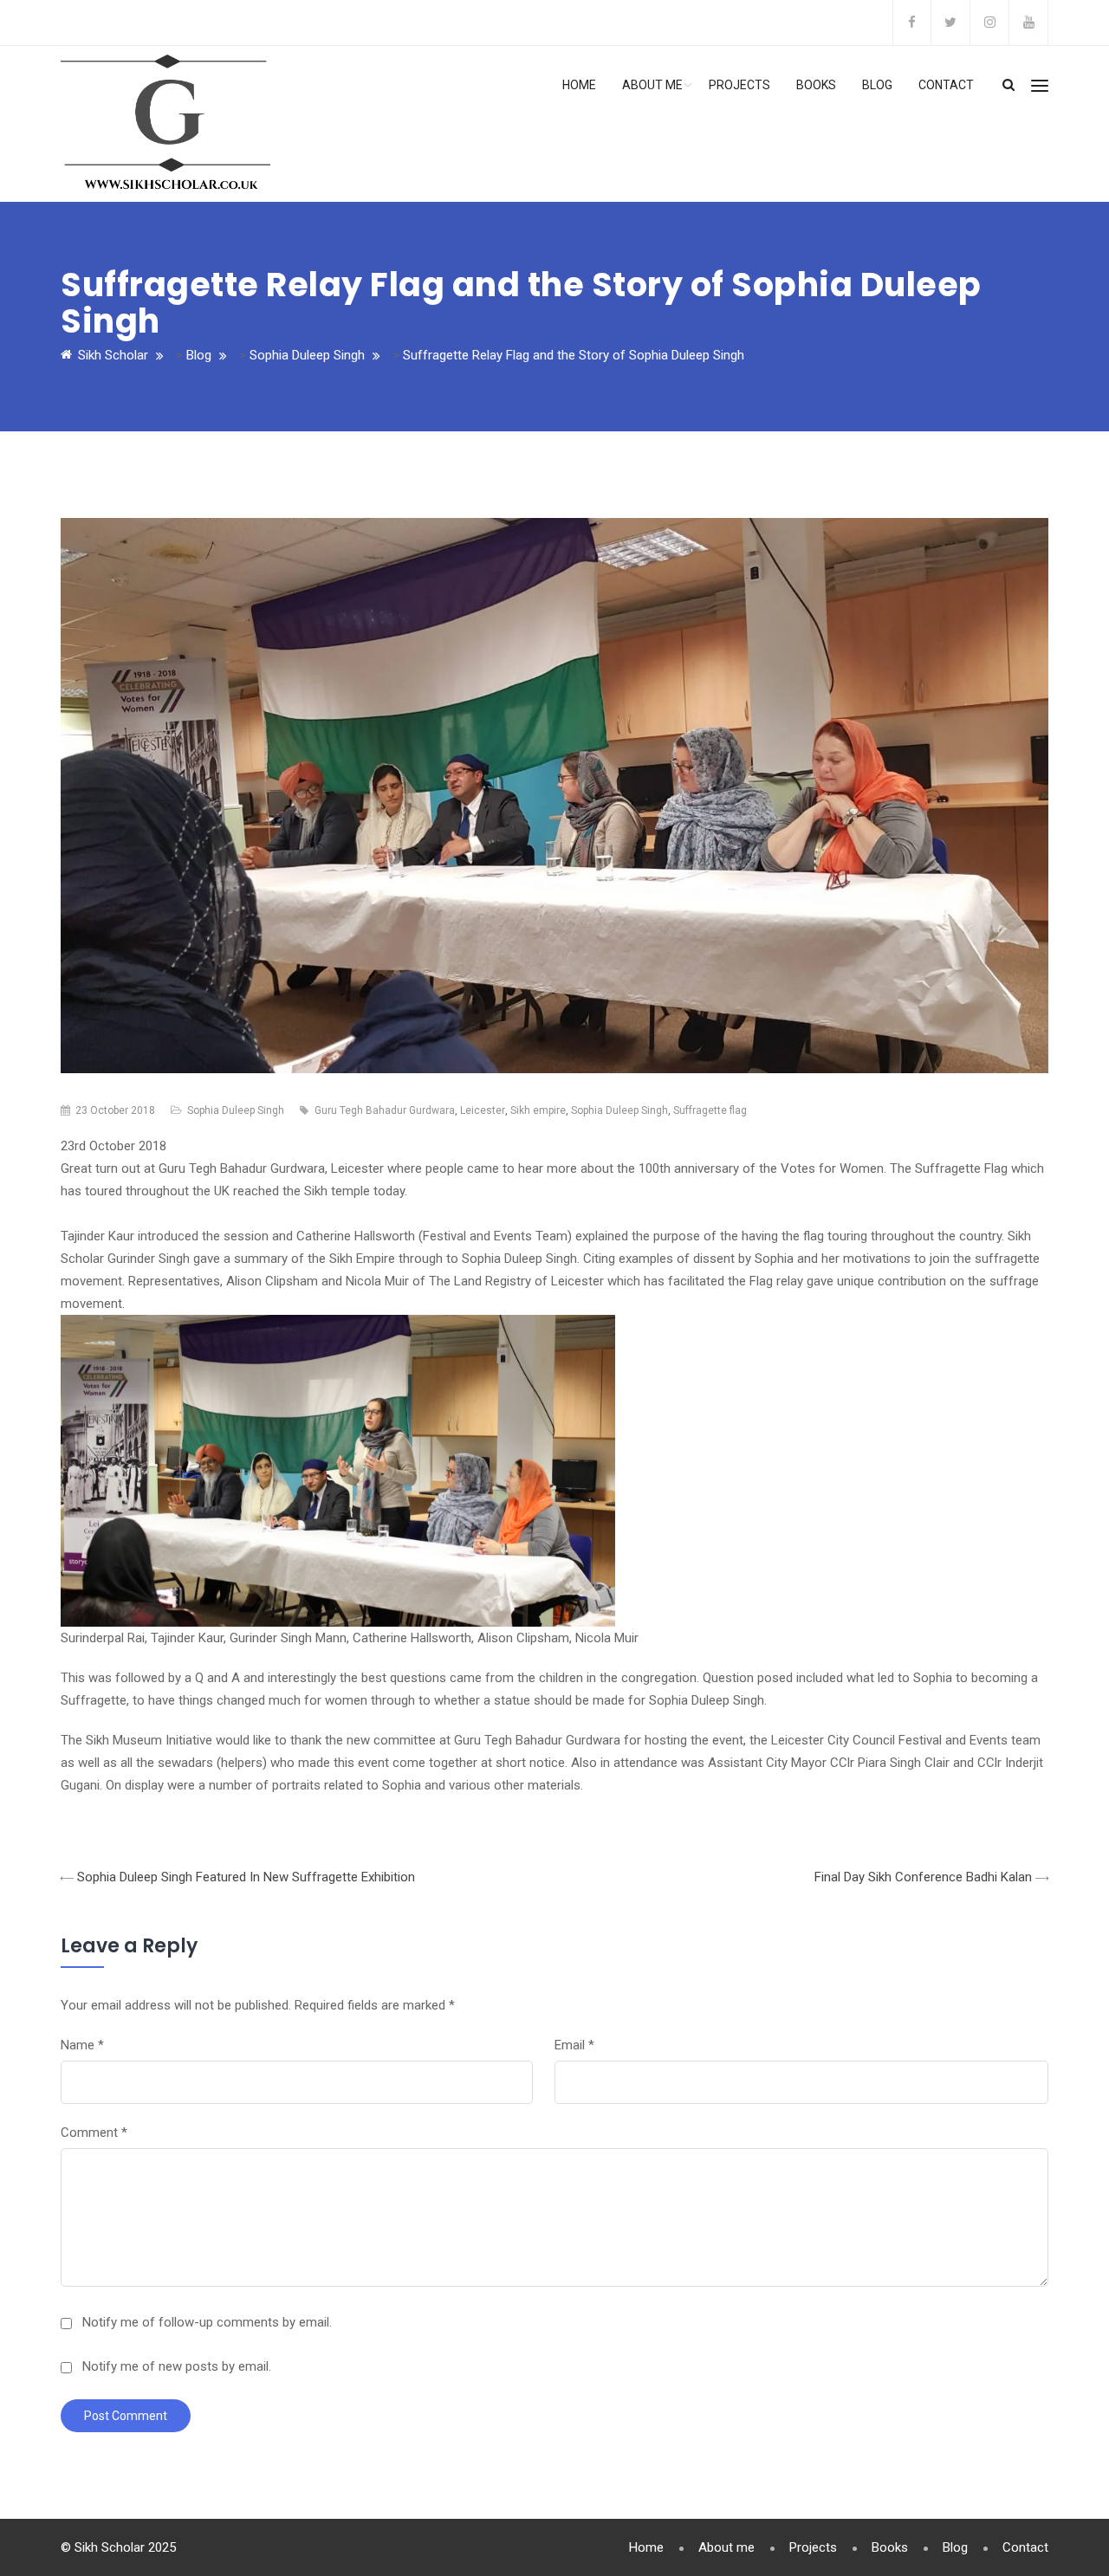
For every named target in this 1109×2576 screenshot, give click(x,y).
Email (574, 2045)
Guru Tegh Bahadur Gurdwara (385, 1110)
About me (652, 85)
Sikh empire (538, 1110)
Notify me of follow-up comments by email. (207, 2322)
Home (579, 85)
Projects (739, 85)
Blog (877, 85)
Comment (94, 2133)
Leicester (483, 1110)
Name (82, 2045)
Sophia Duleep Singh (236, 1110)
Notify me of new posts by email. (177, 2366)
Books (816, 85)
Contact (946, 85)
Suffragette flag (710, 1110)
